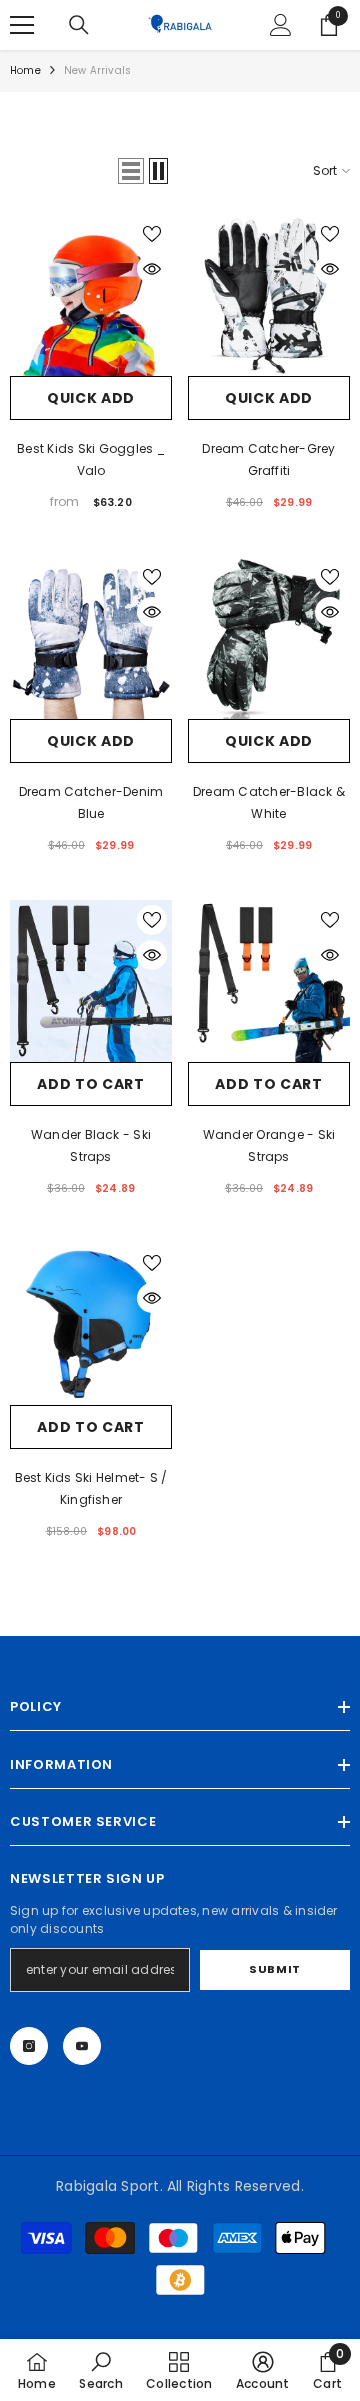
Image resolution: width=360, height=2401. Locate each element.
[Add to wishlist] (152, 234)
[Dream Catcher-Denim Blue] (91, 638)
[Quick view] (152, 269)
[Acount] (281, 25)
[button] (131, 171)
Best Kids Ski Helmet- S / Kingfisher (91, 1488)
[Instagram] (29, 2046)
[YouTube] (82, 2046)
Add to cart (91, 1084)
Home (25, 70)
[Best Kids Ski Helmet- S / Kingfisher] (91, 1324)
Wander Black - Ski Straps (91, 1145)
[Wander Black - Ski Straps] (91, 981)
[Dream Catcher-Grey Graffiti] (269, 295)
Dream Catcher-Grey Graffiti (268, 459)
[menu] (22, 25)
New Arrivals (97, 70)
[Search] (79, 25)
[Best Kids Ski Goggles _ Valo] (91, 295)
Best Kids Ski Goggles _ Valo (91, 459)
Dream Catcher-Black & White (269, 802)
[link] (100, 2370)
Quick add (91, 398)
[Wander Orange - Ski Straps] (269, 981)
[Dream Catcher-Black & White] (269, 638)
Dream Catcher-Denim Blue (91, 802)
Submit (274, 1969)
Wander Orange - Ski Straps (269, 1145)
